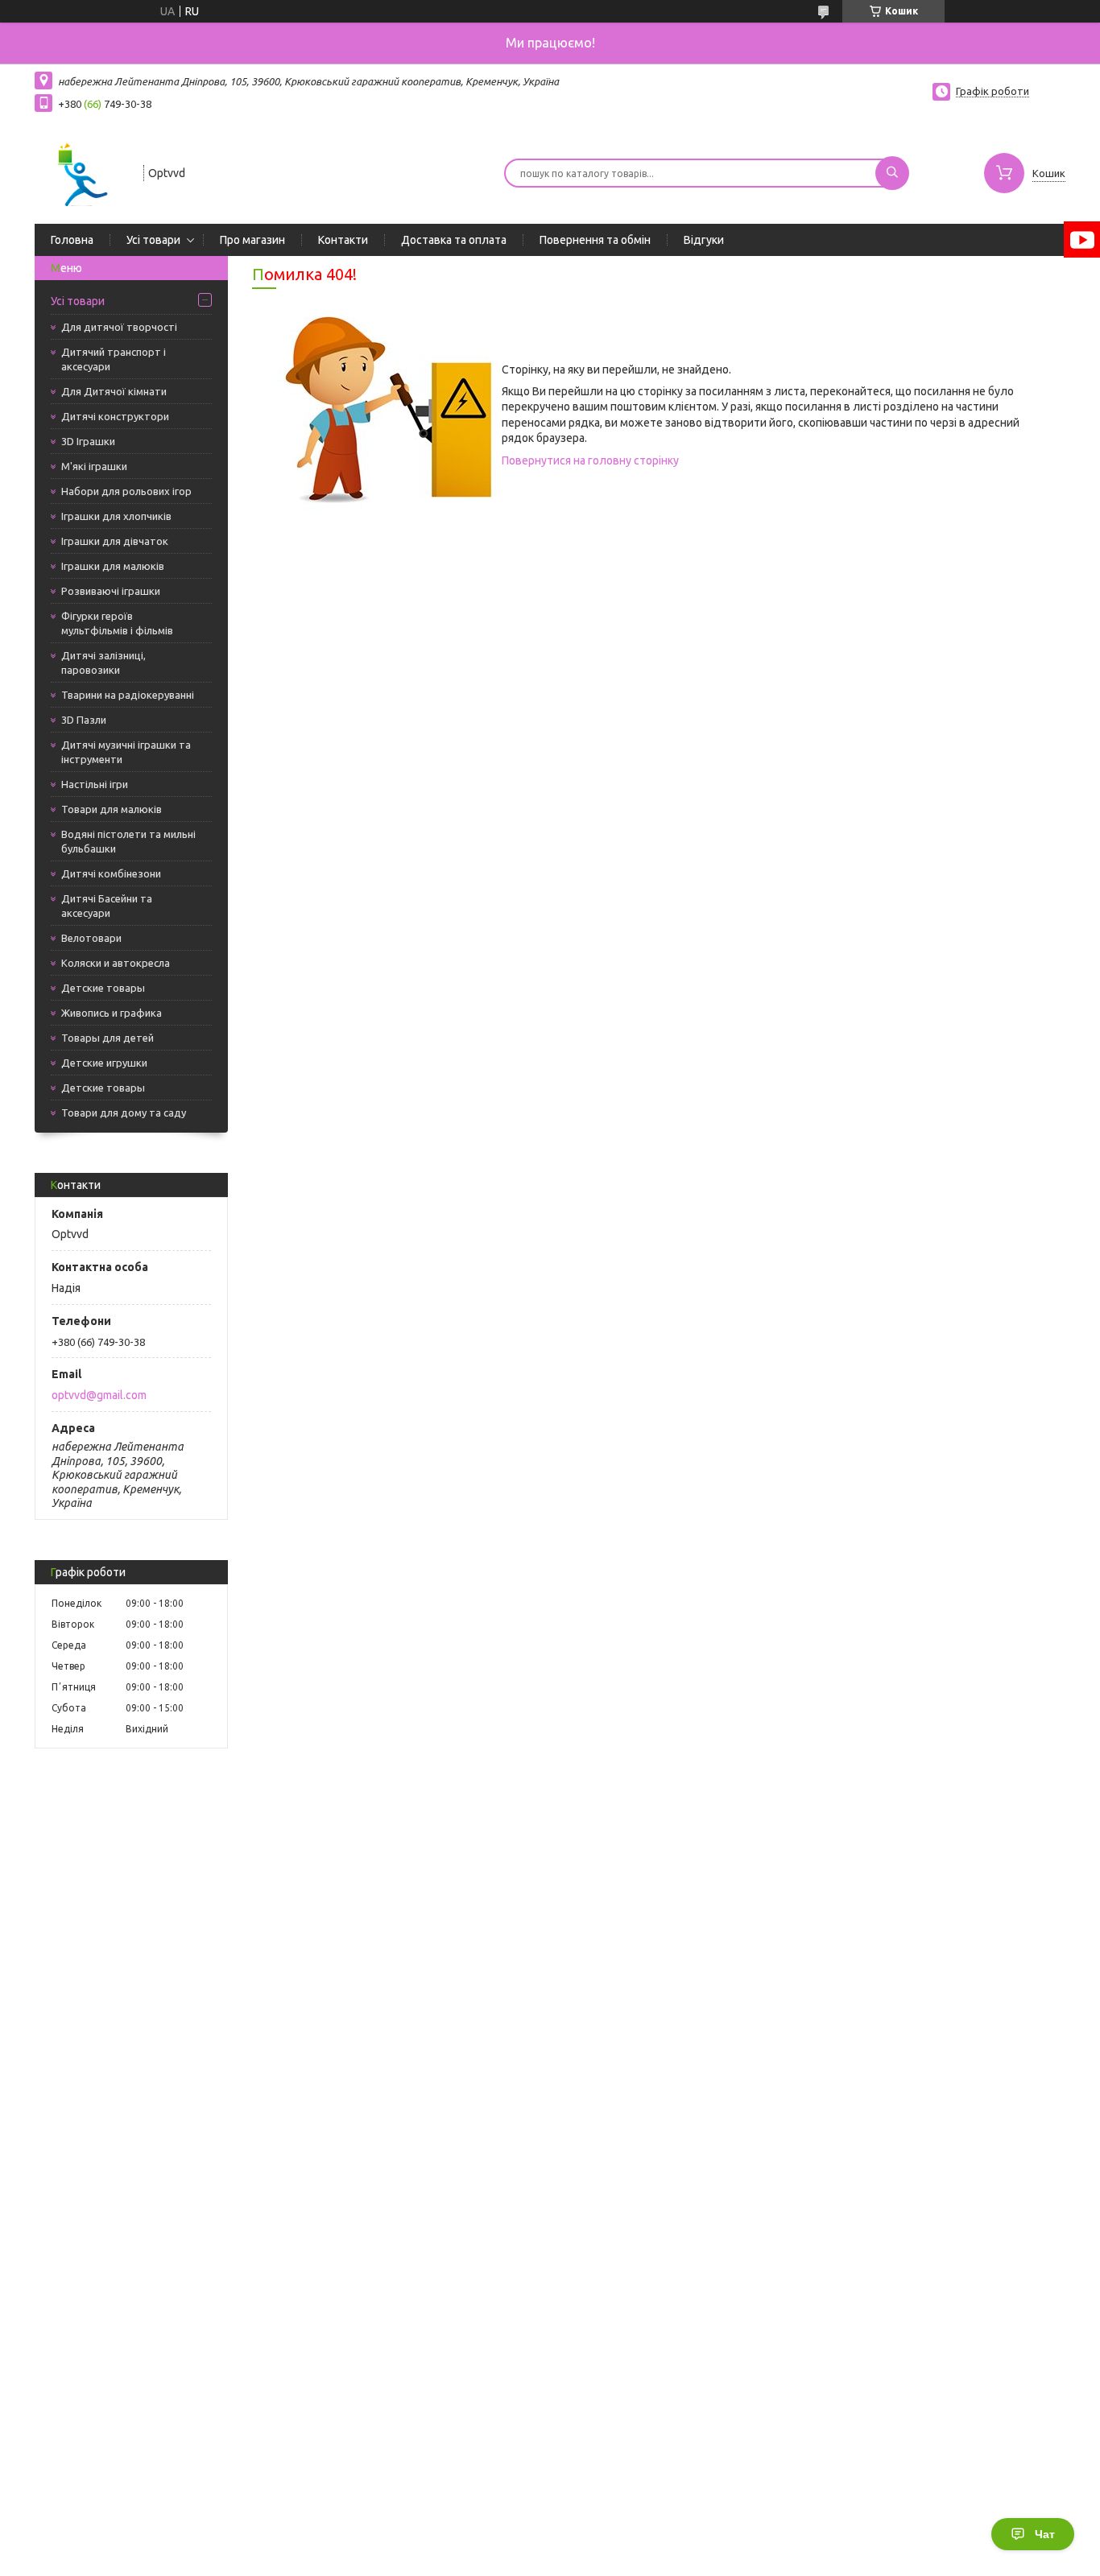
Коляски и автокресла (116, 963)
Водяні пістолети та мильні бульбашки (128, 841)
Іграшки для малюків (113, 566)
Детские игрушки (104, 1063)
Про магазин (252, 240)
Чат (1045, 2534)
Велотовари (91, 938)
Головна (72, 240)
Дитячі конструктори (115, 416)
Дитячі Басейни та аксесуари (107, 906)
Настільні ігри (95, 784)
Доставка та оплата (454, 240)
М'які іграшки (94, 466)
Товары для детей (108, 1038)
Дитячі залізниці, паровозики (103, 663)
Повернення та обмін (595, 240)
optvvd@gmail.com (99, 1395)
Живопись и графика (112, 1013)
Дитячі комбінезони (111, 873)
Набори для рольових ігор (126, 491)
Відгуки (704, 240)
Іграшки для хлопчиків (116, 516)
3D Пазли (84, 720)
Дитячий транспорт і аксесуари (114, 359)
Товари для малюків (112, 809)
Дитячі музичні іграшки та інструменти (126, 752)
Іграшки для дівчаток (115, 541)
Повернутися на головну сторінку (590, 460)
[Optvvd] (82, 171)
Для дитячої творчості (119, 327)
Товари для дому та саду (124, 1113)
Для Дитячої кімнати (114, 391)
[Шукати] (892, 173)
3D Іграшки (88, 441)
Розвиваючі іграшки (111, 591)
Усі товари (153, 240)
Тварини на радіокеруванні (128, 695)
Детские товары (103, 988)
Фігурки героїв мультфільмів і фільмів (117, 623)
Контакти (343, 240)
